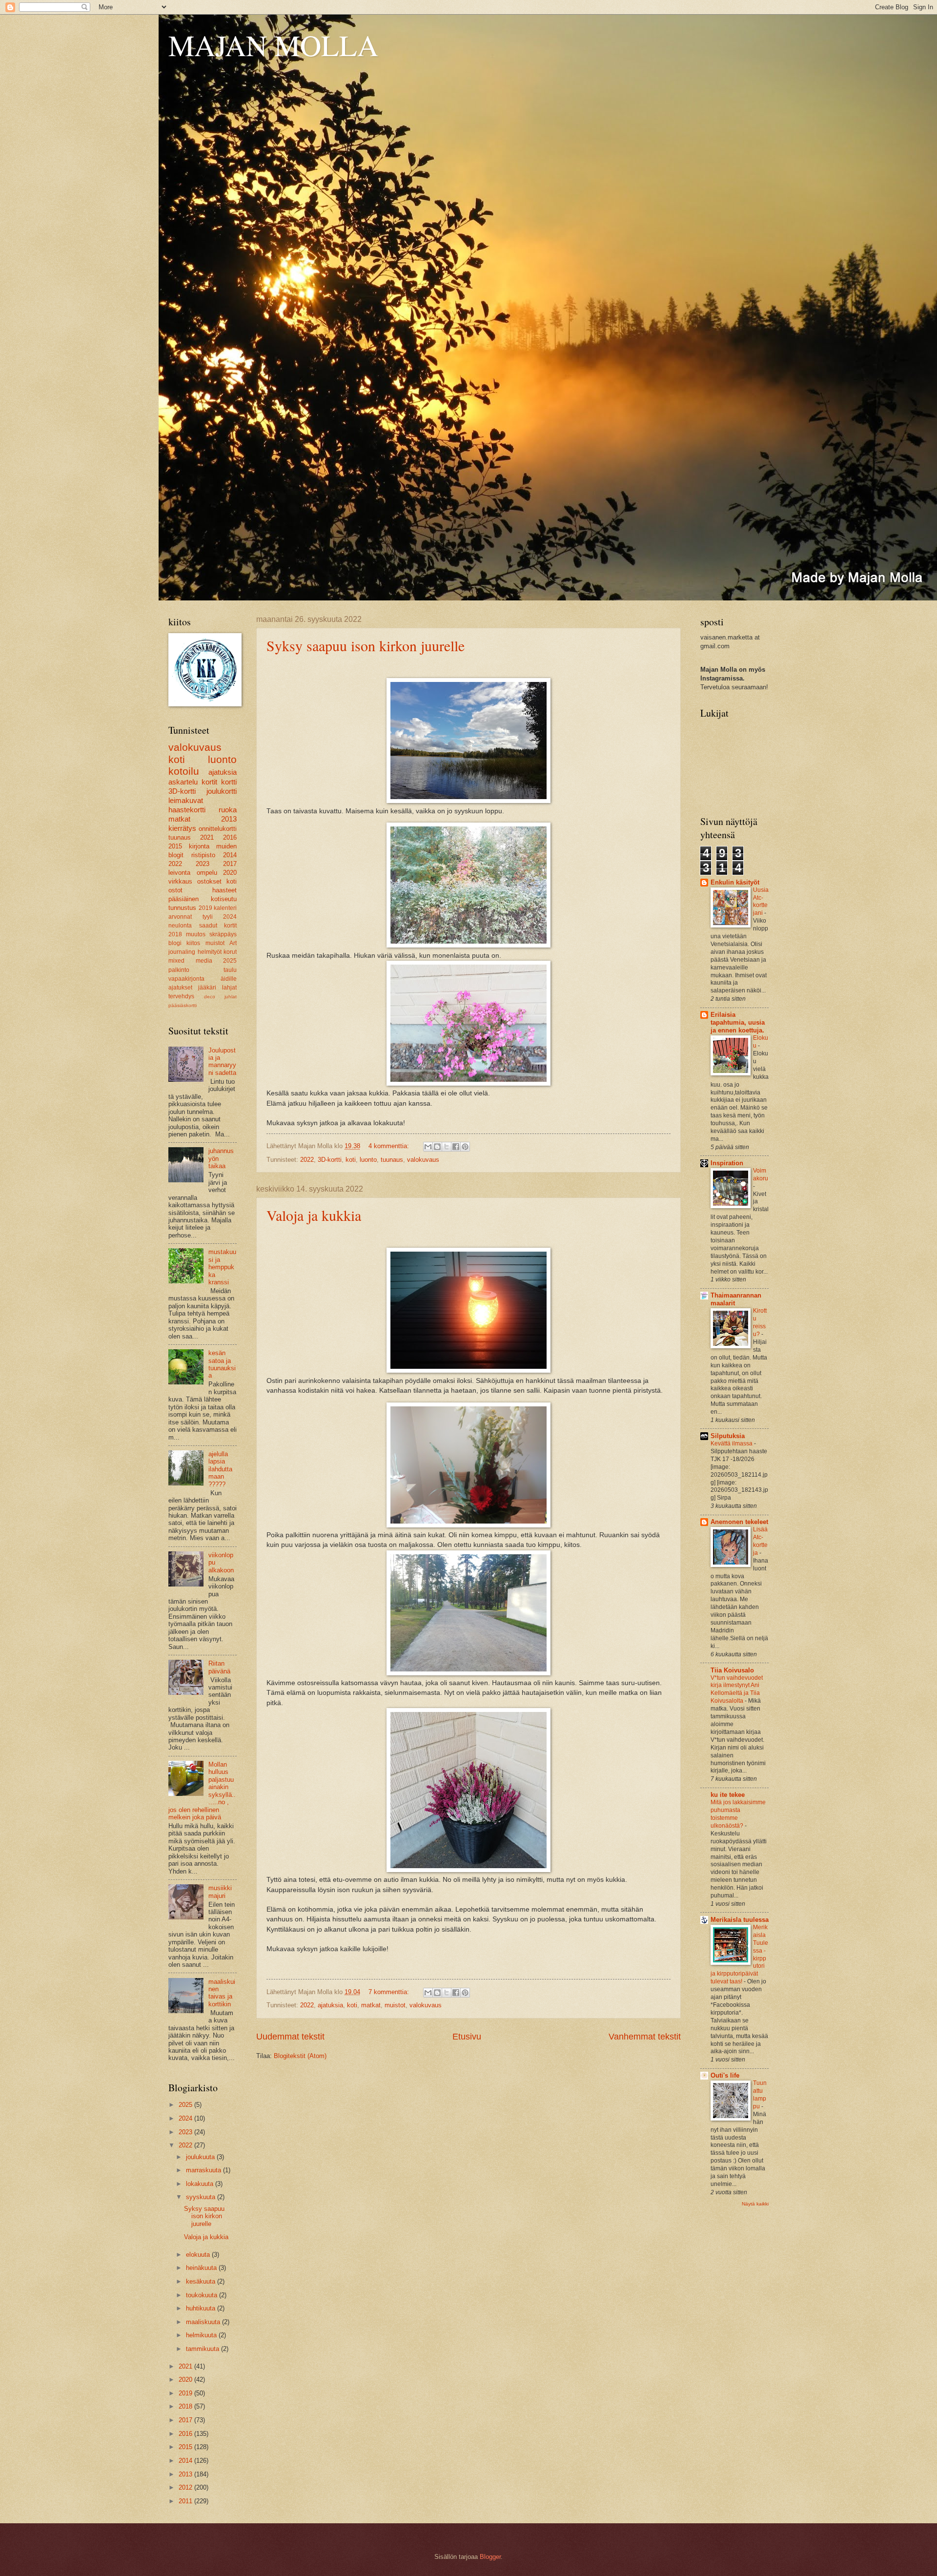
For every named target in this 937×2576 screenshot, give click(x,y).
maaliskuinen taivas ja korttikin (222, 1993)
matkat (371, 2005)
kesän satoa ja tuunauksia (222, 1364)
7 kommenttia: (390, 1992)
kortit (209, 782)
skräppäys (223, 934)
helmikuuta (202, 2335)
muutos (196, 934)
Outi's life (725, 2075)
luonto (368, 1160)
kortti (229, 782)
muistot (395, 2005)
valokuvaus (423, 1160)
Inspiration (727, 1163)
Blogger (490, 2557)
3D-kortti (330, 1160)
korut (230, 952)
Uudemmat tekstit (290, 2037)
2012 (186, 2487)
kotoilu (184, 771)
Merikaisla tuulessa (740, 1920)
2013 (229, 819)
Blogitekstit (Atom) (300, 2056)
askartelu (183, 782)
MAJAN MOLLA (273, 45)
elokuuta (199, 2255)
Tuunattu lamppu (760, 2095)
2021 (207, 837)
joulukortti (222, 791)
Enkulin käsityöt (735, 882)
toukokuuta (203, 2295)
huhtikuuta (202, 2308)
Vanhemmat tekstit (645, 2037)
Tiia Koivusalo (732, 1670)
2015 (175, 846)
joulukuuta (201, 2157)
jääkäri (207, 988)
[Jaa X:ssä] (447, 1147)
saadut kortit (218, 926)
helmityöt (210, 952)
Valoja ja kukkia (314, 1215)
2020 (230, 873)
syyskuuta (202, 2197)
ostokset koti (217, 881)
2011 (186, 2501)
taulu (230, 970)
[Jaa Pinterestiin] (465, 1147)
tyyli (208, 917)
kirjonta (199, 846)
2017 (230, 864)
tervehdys (181, 996)
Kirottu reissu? (760, 1322)
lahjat (229, 988)
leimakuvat (186, 800)
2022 (307, 1160)
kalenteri (225, 908)
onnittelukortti (218, 829)
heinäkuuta (202, 2268)
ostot (175, 890)
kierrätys (182, 828)
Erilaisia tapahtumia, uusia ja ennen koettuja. (738, 1022)
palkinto (179, 970)
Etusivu (467, 2037)
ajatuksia (330, 2005)
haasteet (224, 890)
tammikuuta (204, 2349)
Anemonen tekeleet (739, 1522)
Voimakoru (761, 1175)
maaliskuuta (204, 2322)
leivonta (179, 873)
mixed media (190, 961)
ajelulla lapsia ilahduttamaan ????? (220, 1469)
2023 (203, 864)
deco (210, 997)
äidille (229, 979)
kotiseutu (224, 899)
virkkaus (180, 881)
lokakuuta (201, 2184)
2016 (230, 837)
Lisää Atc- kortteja (760, 1541)
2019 (205, 908)
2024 (230, 917)
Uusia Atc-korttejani (761, 902)
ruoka (228, 810)
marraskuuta (204, 2170)
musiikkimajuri (220, 1892)
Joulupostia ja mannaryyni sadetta (222, 1061)
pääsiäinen (183, 899)
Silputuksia (728, 1436)
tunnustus (182, 908)
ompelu (207, 873)
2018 (175, 934)
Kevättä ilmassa (732, 1443)
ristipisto (203, 855)
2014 (230, 855)
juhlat (231, 997)
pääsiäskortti (183, 1005)
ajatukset (180, 988)
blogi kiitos (184, 943)
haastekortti (187, 810)
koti (351, 1160)
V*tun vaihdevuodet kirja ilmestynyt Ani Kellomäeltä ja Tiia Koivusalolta (737, 1690)
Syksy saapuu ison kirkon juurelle (366, 645)
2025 (230, 961)
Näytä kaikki (755, 2204)
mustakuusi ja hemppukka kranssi (222, 1267)
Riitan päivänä (219, 1667)
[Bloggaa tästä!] (437, 1147)
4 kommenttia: (390, 1146)
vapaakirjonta (186, 979)
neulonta (180, 926)
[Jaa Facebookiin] (456, 1147)
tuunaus (392, 1160)
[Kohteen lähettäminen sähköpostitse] (428, 1147)
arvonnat (180, 917)
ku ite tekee (728, 1795)
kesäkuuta (202, 2281)
